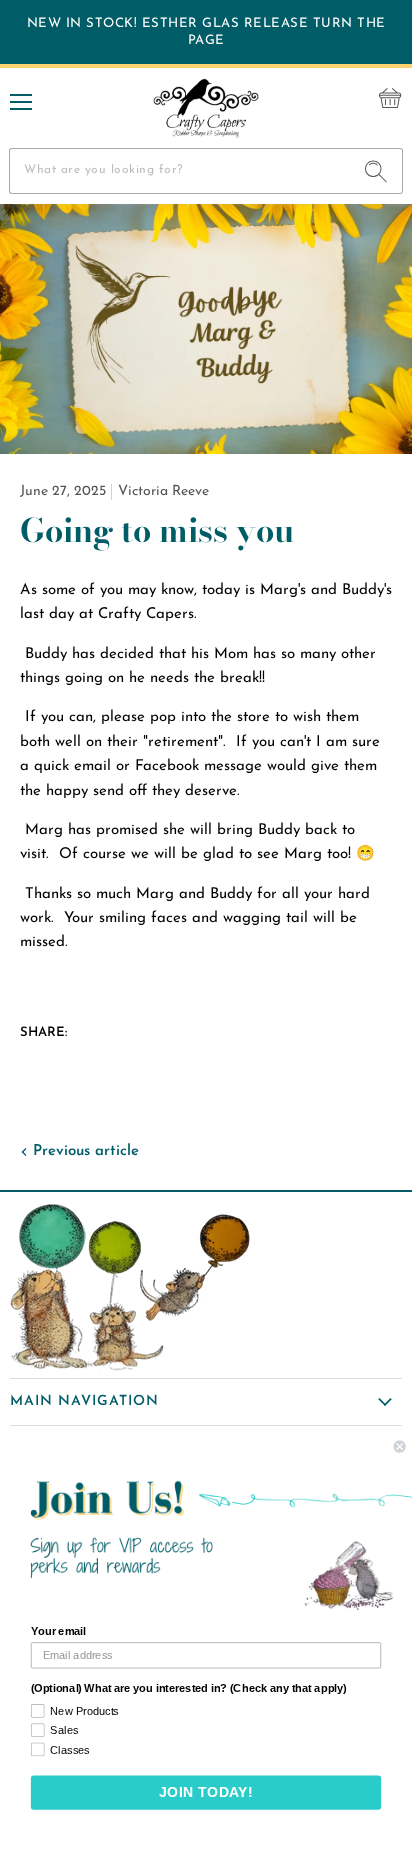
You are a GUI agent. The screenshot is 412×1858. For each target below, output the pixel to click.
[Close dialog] (400, 1447)
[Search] (376, 171)
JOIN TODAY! (206, 1792)
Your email (58, 1632)
